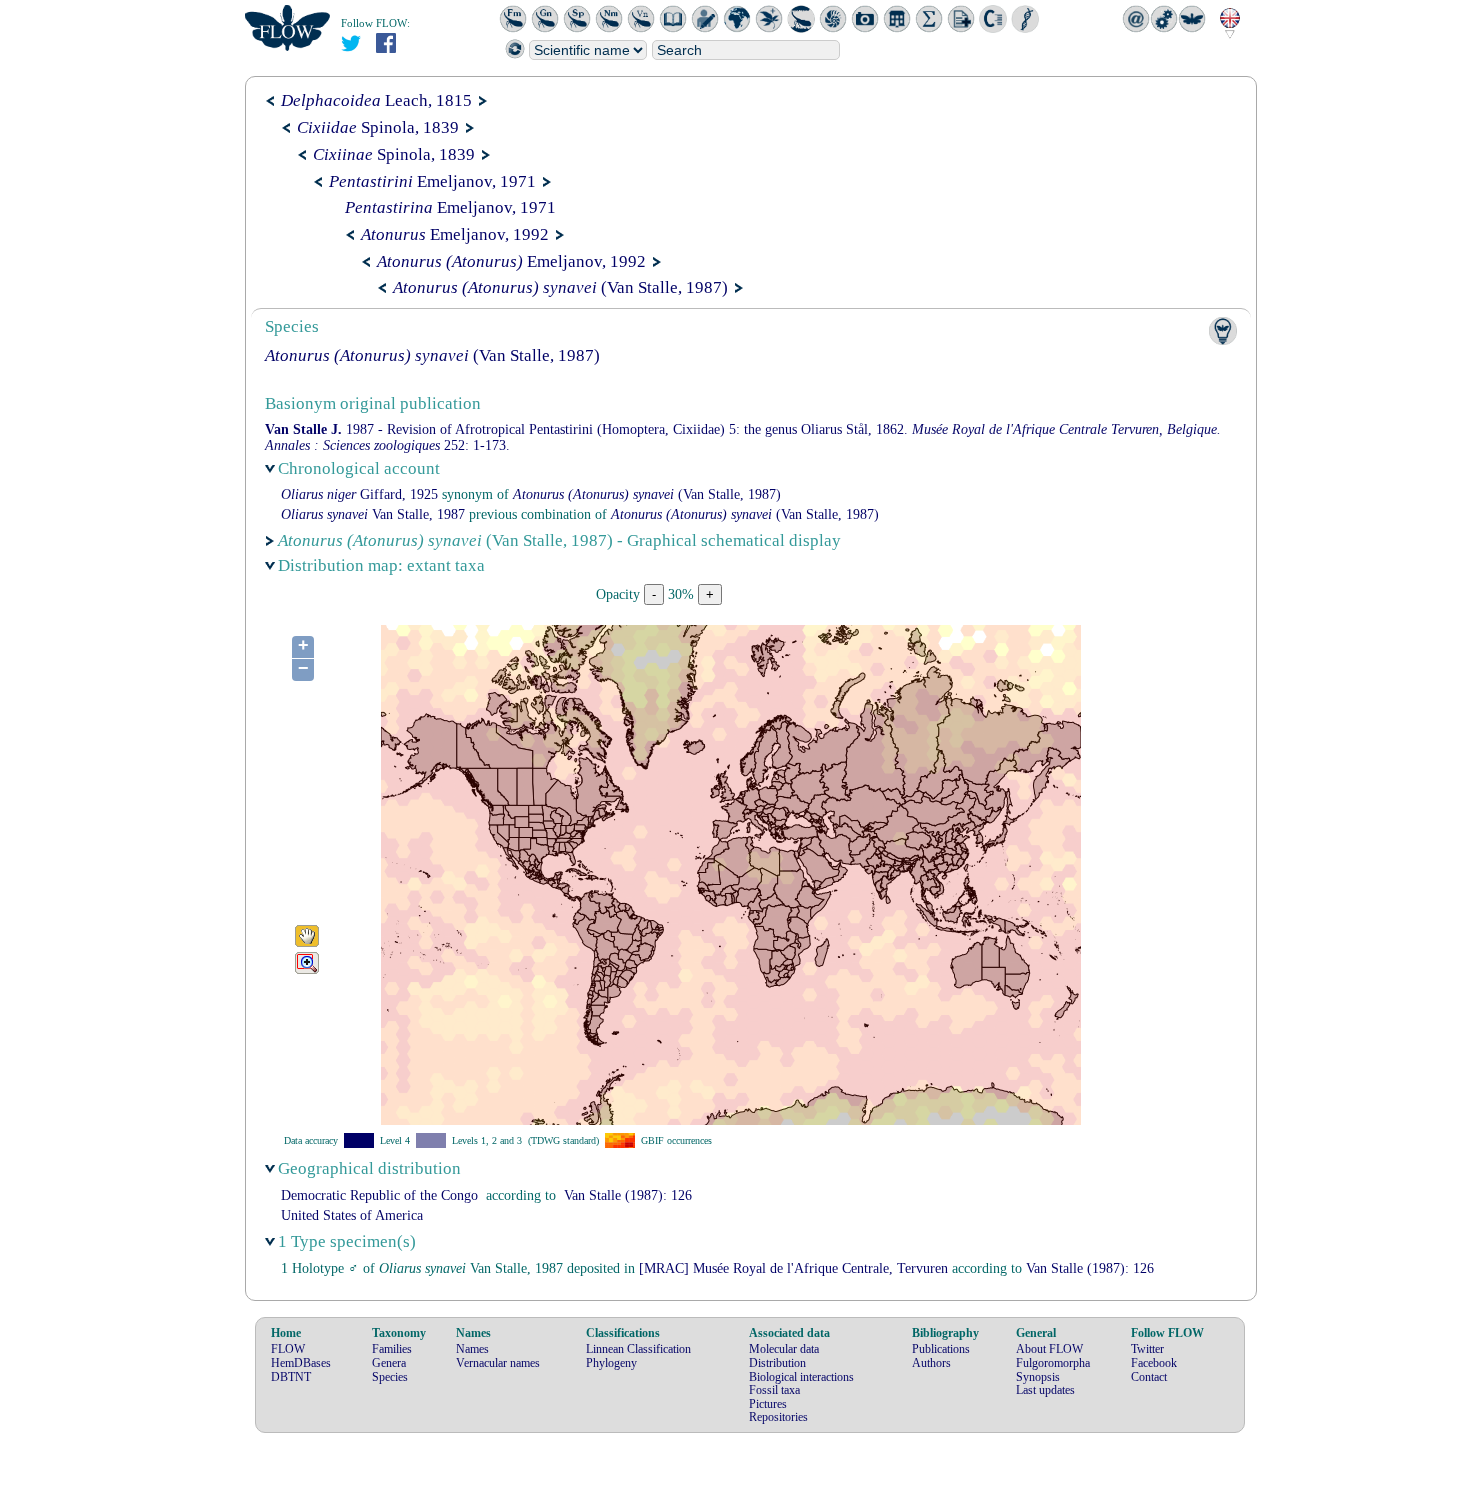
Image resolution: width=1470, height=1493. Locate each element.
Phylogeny (611, 1363)
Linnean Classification (638, 1349)
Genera (389, 1363)
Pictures (768, 1404)
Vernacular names (498, 1363)
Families (392, 1349)
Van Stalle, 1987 (373, 514)
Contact (1149, 1377)
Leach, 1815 (376, 100)
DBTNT (291, 1377)
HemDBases (301, 1363)
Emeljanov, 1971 (432, 181)
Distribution (777, 1363)
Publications (941, 1349)
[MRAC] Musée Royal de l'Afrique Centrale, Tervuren (793, 1268)
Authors (931, 1363)
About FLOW (1049, 1349)
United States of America (352, 1215)
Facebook (1154, 1363)
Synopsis (1038, 1377)
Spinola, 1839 (378, 127)
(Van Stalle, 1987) (560, 287)
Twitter (1147, 1349)
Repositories (778, 1417)
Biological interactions (801, 1377)
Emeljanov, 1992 (455, 234)
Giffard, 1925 (359, 494)
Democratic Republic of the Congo (379, 1195)
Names (472, 1349)
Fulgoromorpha (1053, 1363)
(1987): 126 (628, 1195)
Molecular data (784, 1349)
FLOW (288, 1349)
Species (390, 1377)
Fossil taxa (774, 1390)
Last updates (1045, 1390)
